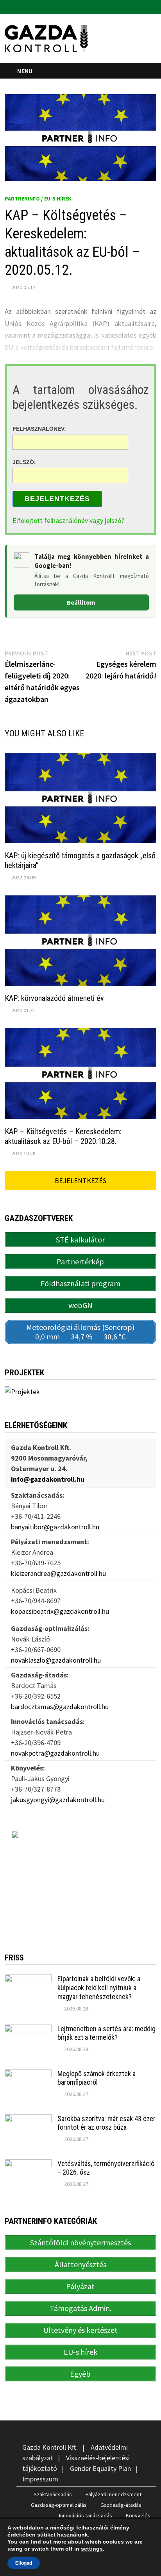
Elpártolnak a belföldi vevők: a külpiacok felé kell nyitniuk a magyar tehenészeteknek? (99, 1988)
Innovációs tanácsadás (86, 2515)
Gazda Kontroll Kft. (50, 2447)
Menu (25, 71)
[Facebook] (143, 6)
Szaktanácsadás (53, 2494)
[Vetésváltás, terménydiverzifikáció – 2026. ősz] (28, 2165)
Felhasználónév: (39, 429)
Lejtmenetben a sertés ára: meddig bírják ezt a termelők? (106, 2033)
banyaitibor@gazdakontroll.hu (55, 1527)
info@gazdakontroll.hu (48, 1479)
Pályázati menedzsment (114, 2494)
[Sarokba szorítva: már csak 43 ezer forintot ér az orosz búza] (28, 2120)
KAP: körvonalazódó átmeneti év (54, 998)
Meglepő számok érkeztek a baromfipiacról (97, 2078)
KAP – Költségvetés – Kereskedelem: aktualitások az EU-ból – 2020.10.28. (63, 1136)
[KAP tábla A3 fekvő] (80, 1880)
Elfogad (24, 2563)
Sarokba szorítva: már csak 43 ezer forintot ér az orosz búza (106, 2123)
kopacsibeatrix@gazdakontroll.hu (60, 1611)
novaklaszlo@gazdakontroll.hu (56, 1660)
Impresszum (40, 2479)
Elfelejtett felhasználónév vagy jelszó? (68, 520)
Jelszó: (24, 462)
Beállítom (81, 602)
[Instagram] (152, 6)
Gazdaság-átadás (121, 2505)
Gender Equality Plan (100, 2468)
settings (92, 2549)
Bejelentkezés (57, 499)
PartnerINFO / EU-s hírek (38, 199)
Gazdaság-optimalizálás (59, 2505)
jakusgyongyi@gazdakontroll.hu (58, 1800)
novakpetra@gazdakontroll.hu (55, 1753)
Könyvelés (138, 2515)
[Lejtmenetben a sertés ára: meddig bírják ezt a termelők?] (28, 2030)
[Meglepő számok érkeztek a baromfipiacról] (28, 2075)
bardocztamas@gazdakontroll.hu (60, 1707)
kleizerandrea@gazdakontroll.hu (58, 1573)
